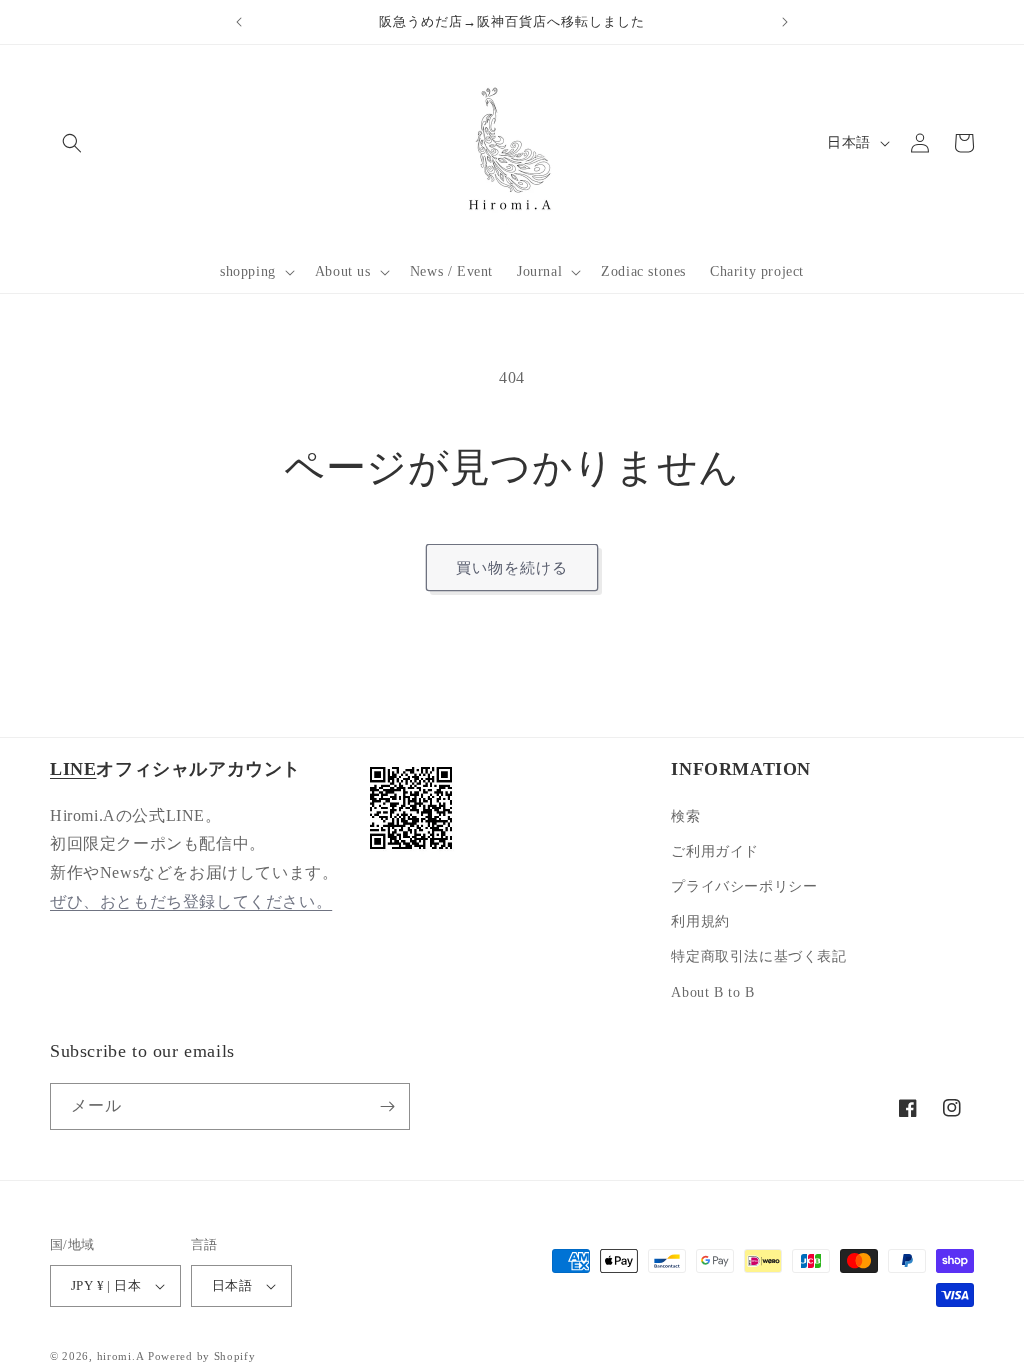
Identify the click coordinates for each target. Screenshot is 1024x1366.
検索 (685, 816)
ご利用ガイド (715, 851)
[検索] (72, 143)
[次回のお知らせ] (785, 22)
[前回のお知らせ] (239, 22)
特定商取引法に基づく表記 (758, 956)
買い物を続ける (512, 568)
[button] (255, 272)
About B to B (712, 992)
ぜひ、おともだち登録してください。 (191, 901)
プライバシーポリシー (744, 886)
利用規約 (700, 921)
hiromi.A (121, 1356)
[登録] (387, 1106)
